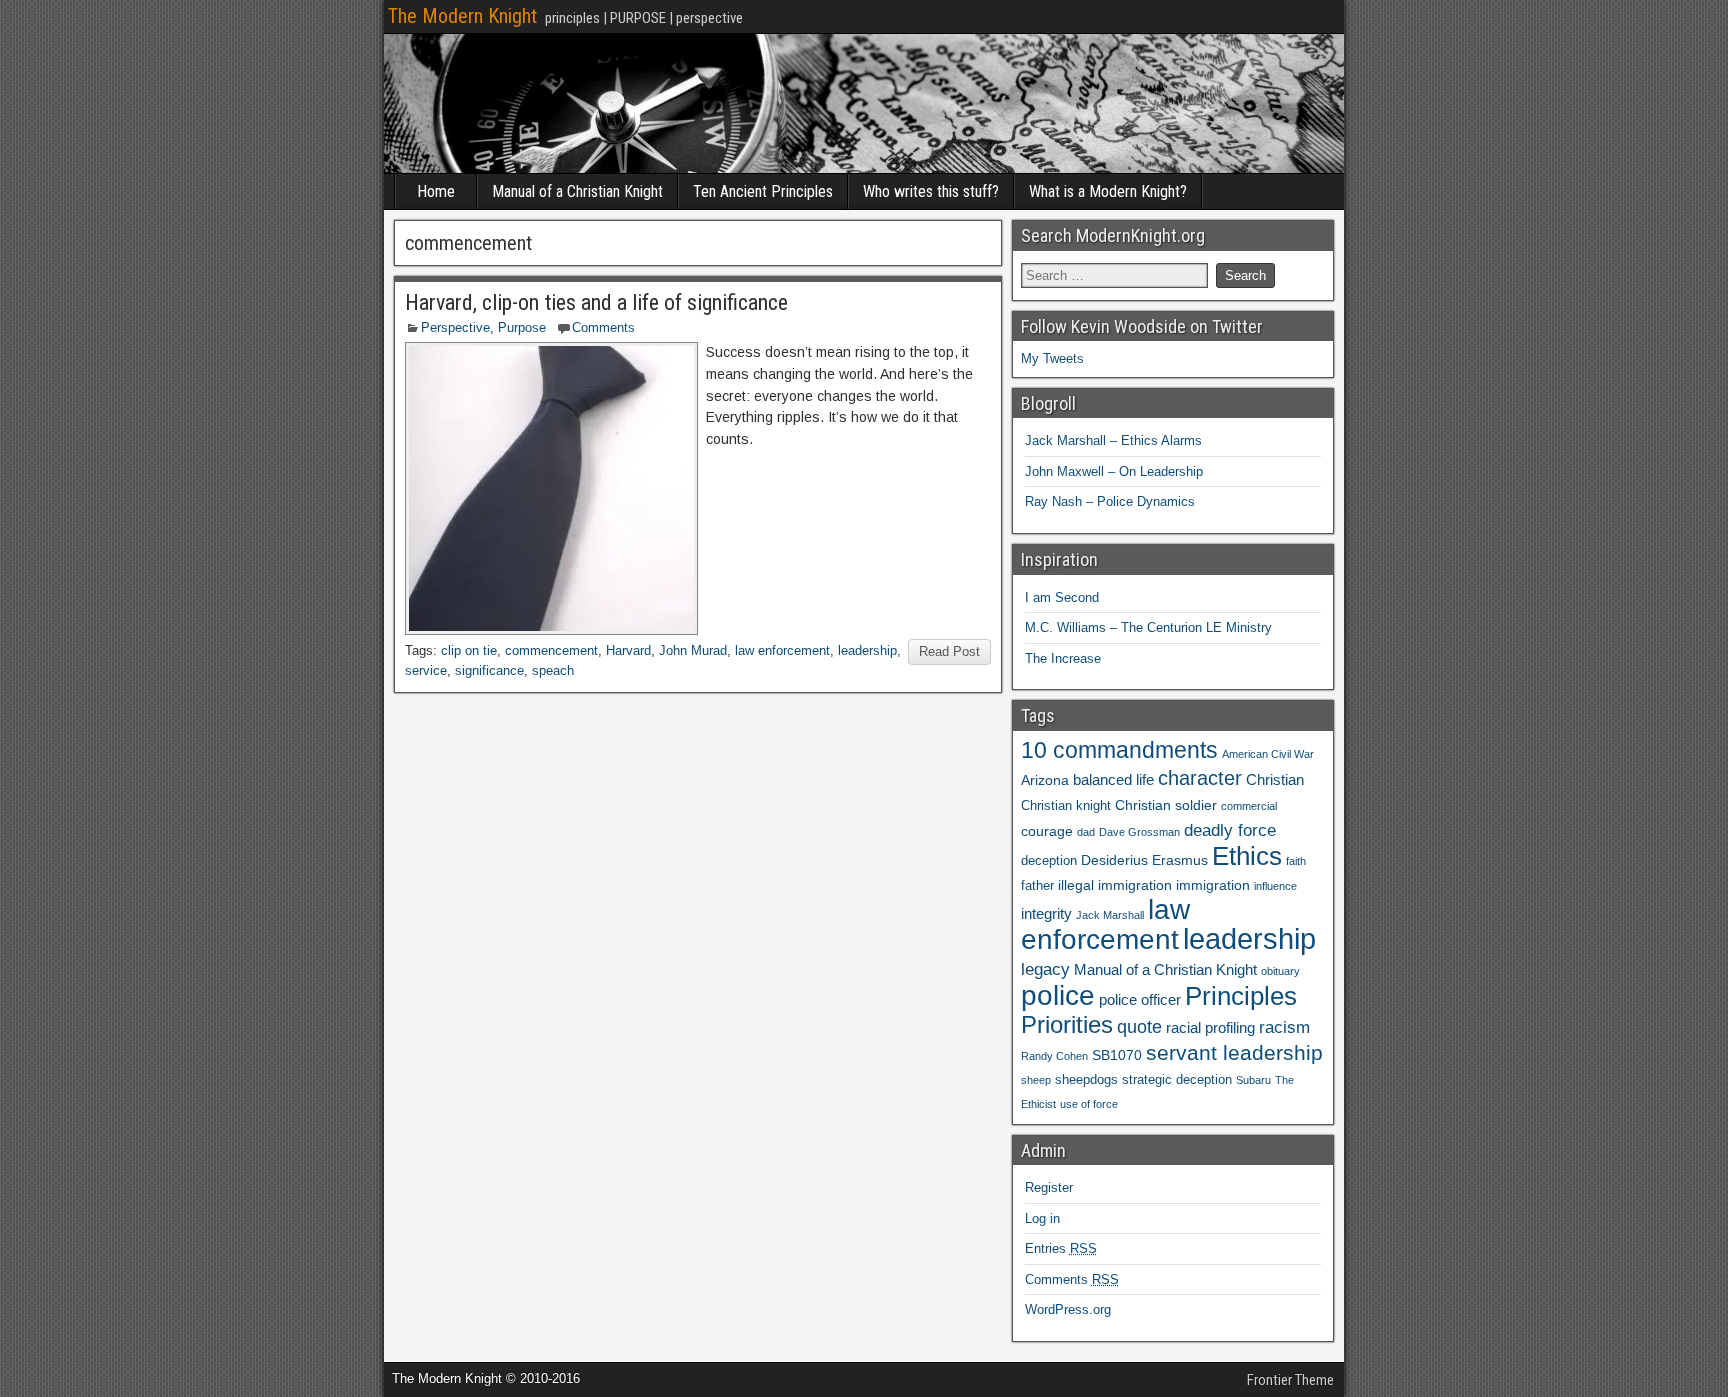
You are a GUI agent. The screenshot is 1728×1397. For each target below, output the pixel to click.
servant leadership (1234, 1052)
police (1058, 995)
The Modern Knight (462, 16)
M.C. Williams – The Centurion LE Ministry (1148, 627)
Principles (1241, 996)
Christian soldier (1166, 805)
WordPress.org (1068, 1309)
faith (1296, 861)
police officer (1140, 999)
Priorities (1067, 1024)
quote (1139, 1027)
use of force (1089, 1104)
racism (1284, 1027)
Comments (603, 327)
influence (1275, 886)
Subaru (1253, 1080)
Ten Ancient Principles (763, 191)
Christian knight (1066, 806)
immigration (1213, 885)
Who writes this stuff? (931, 191)
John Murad (693, 650)
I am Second (1062, 597)
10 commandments (1119, 750)
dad (1086, 832)
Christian (1275, 779)
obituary (1280, 971)
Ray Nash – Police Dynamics (1110, 501)
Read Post (949, 651)
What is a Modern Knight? (1108, 191)
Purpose (522, 327)
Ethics (1247, 856)
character (1200, 778)
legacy (1045, 969)
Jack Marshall (1110, 915)
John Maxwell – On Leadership (1114, 471)
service (426, 670)
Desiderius (1114, 860)
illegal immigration (1115, 885)
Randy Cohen (1054, 1056)
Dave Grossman (1139, 832)
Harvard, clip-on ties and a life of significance (596, 302)
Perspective (455, 327)
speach (553, 670)
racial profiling (1210, 1027)
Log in (1042, 1218)
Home (436, 191)
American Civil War (1268, 754)
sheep (1036, 1080)
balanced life (1113, 779)
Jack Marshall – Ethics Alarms (1113, 440)
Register (1049, 1187)
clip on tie (469, 650)
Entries (1061, 1248)
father (1037, 886)
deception (1049, 861)
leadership (867, 650)
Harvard (628, 650)
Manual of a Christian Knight (577, 191)
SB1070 (1117, 1055)
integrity (1046, 913)
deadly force (1230, 830)
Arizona (1045, 780)
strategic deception (1177, 1080)
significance (489, 670)
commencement (551, 650)
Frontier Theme (1290, 1380)
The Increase (1063, 658)
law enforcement (782, 650)
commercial (1249, 806)
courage (1047, 831)
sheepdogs (1086, 1080)
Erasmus (1180, 860)
